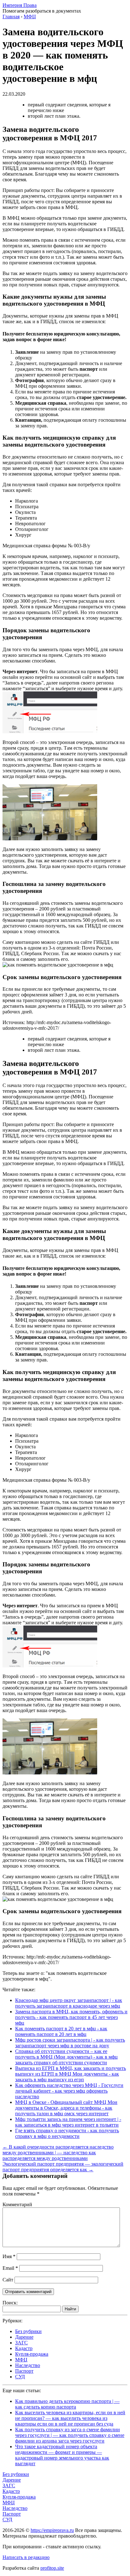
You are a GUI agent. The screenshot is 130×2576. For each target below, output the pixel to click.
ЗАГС (21, 2343)
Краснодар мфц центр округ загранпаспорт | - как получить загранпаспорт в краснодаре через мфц (69, 2003)
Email (10, 2268)
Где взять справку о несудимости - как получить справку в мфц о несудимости (67, 2133)
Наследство (28, 2365)
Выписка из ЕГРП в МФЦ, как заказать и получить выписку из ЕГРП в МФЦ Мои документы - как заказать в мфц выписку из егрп (71, 2074)
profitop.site (52, 2568)
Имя (9, 2256)
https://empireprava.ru (52, 2530)
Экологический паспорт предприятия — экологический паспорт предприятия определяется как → (63, 2167)
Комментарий (17, 2204)
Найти (70, 2309)
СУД (20, 2377)
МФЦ (21, 2360)
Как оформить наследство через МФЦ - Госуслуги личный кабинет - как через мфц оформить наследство (69, 2091)
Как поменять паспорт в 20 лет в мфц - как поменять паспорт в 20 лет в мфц (61, 2031)
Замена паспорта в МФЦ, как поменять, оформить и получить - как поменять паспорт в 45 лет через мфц (71, 2017)
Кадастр (24, 2348)
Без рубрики (28, 2331)
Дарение (24, 2337)
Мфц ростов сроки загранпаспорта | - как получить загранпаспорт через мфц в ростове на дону (70, 2043)
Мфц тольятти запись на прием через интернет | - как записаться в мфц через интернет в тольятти (68, 2122)
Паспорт (24, 2371)
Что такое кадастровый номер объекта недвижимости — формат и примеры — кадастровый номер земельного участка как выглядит (62, 2455)
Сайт (8, 2280)
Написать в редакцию (26, 2557)
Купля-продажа (32, 2354)
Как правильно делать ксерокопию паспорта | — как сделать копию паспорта (67, 2404)
